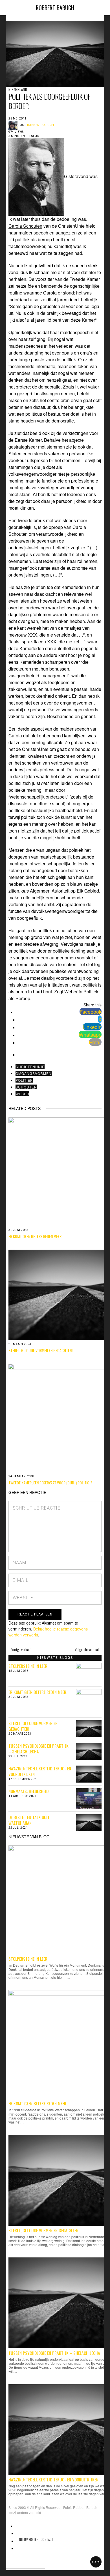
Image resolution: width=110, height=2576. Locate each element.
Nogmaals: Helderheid (28, 1791)
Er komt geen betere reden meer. (38, 1692)
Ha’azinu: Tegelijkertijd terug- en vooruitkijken (40, 1771)
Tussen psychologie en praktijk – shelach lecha (38, 1749)
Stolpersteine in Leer (28, 1666)
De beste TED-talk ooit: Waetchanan (29, 1820)
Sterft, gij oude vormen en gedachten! (33, 1726)
